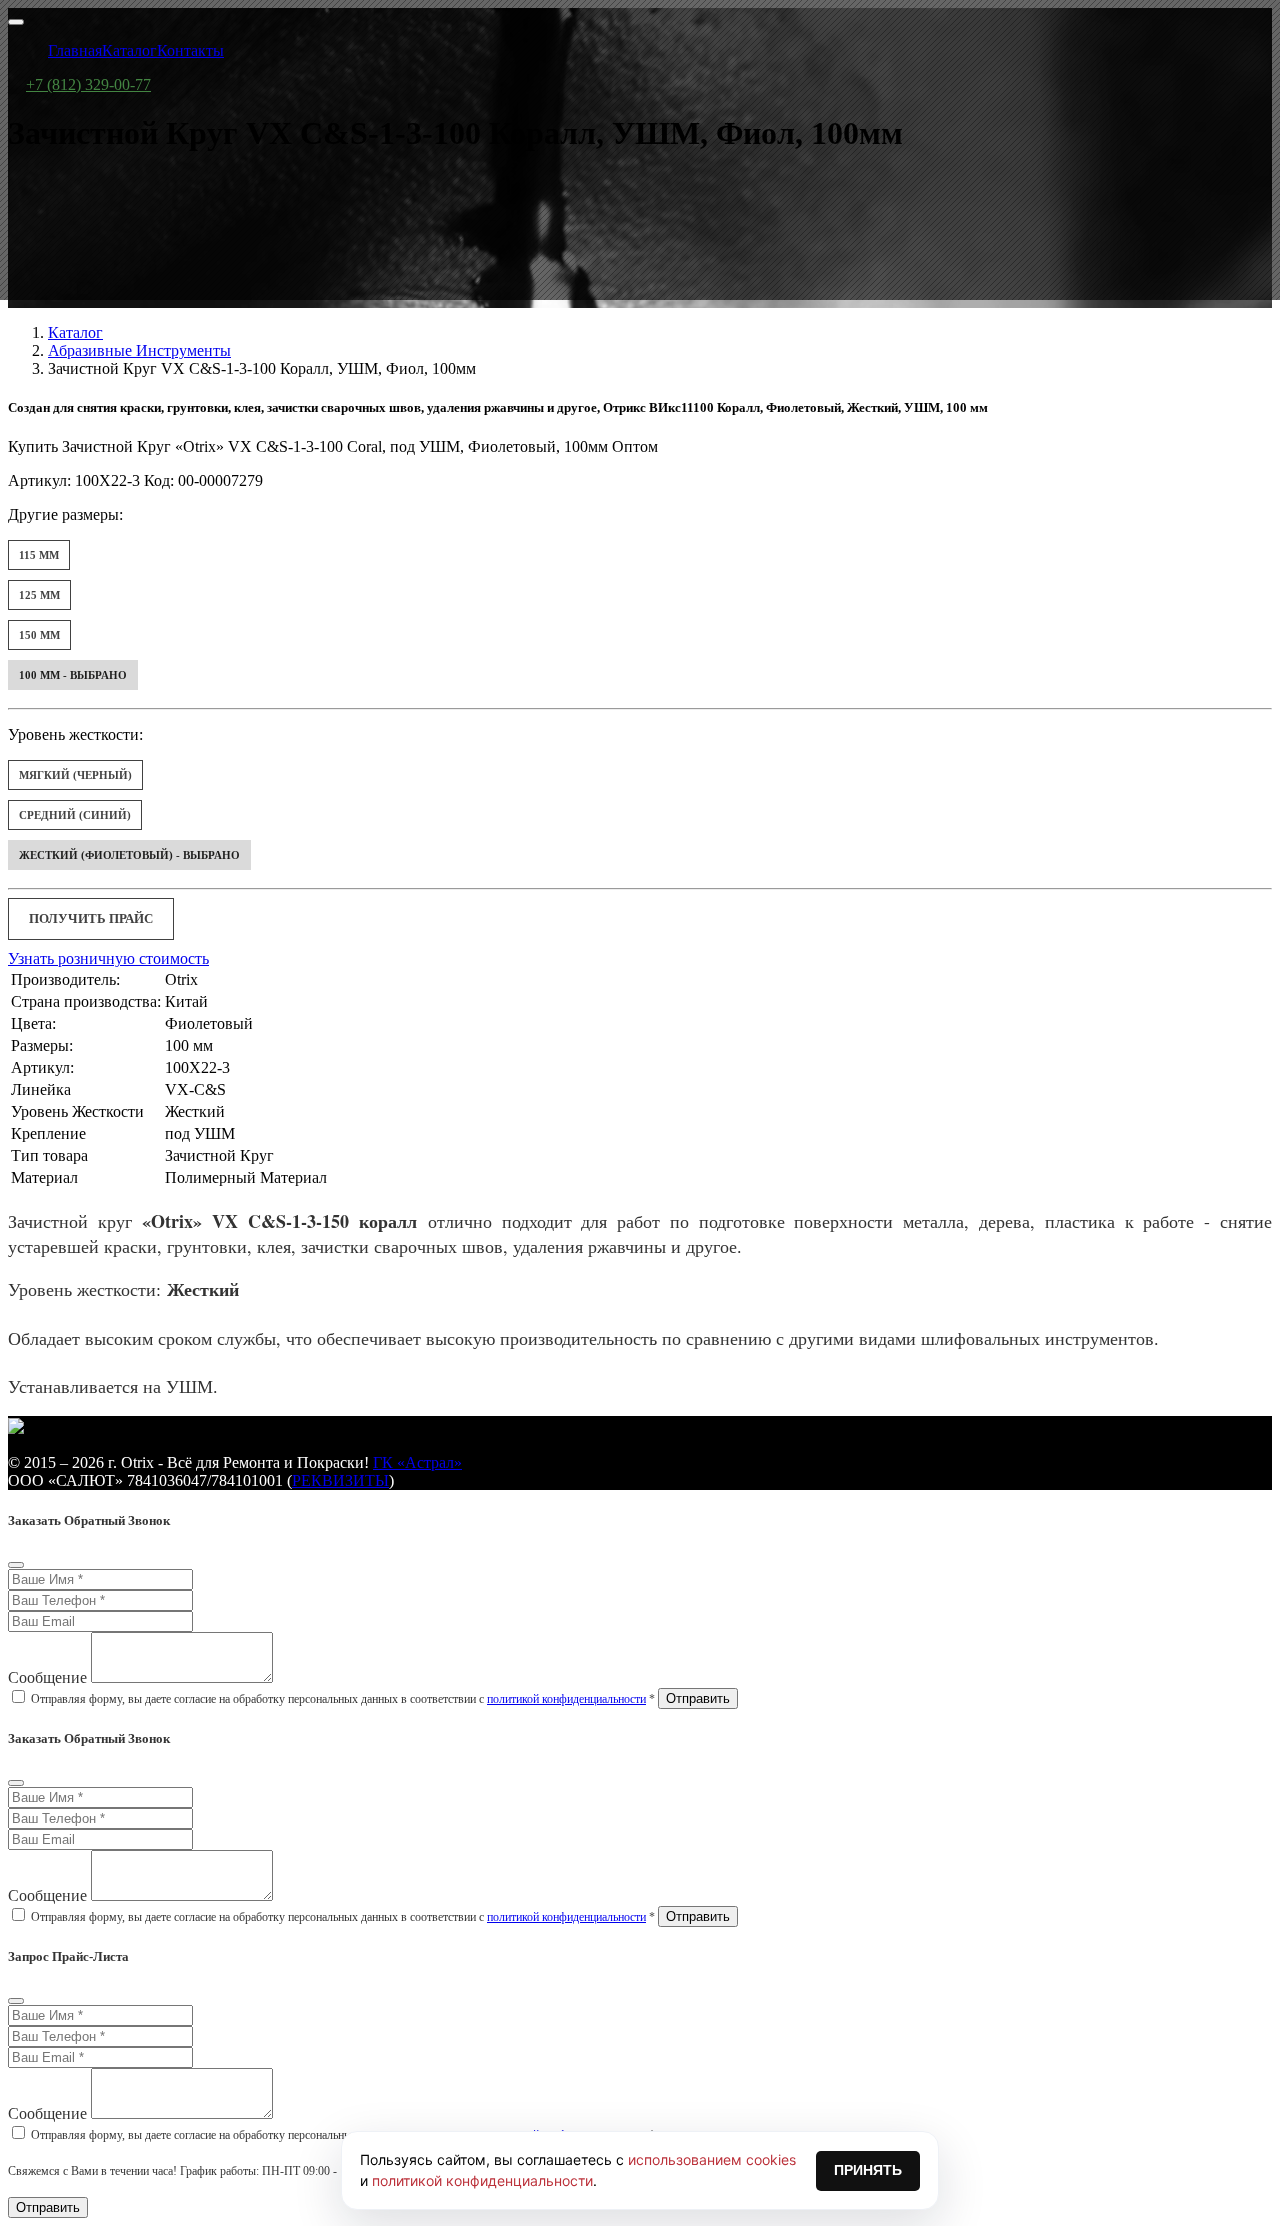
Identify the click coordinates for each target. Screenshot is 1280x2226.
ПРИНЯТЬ (868, 2170)
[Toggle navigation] (16, 22)
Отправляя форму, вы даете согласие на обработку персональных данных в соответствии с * (343, 1699)
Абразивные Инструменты (139, 350)
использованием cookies (712, 2159)
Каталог (75, 332)
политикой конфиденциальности (566, 1699)
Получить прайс (91, 918)
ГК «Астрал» (417, 1462)
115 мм (39, 555)
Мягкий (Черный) (75, 775)
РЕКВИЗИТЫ (340, 1480)
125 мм (39, 595)
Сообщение (47, 1677)
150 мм (39, 635)
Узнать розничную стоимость (108, 958)
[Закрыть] (16, 1565)
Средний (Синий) (75, 815)
